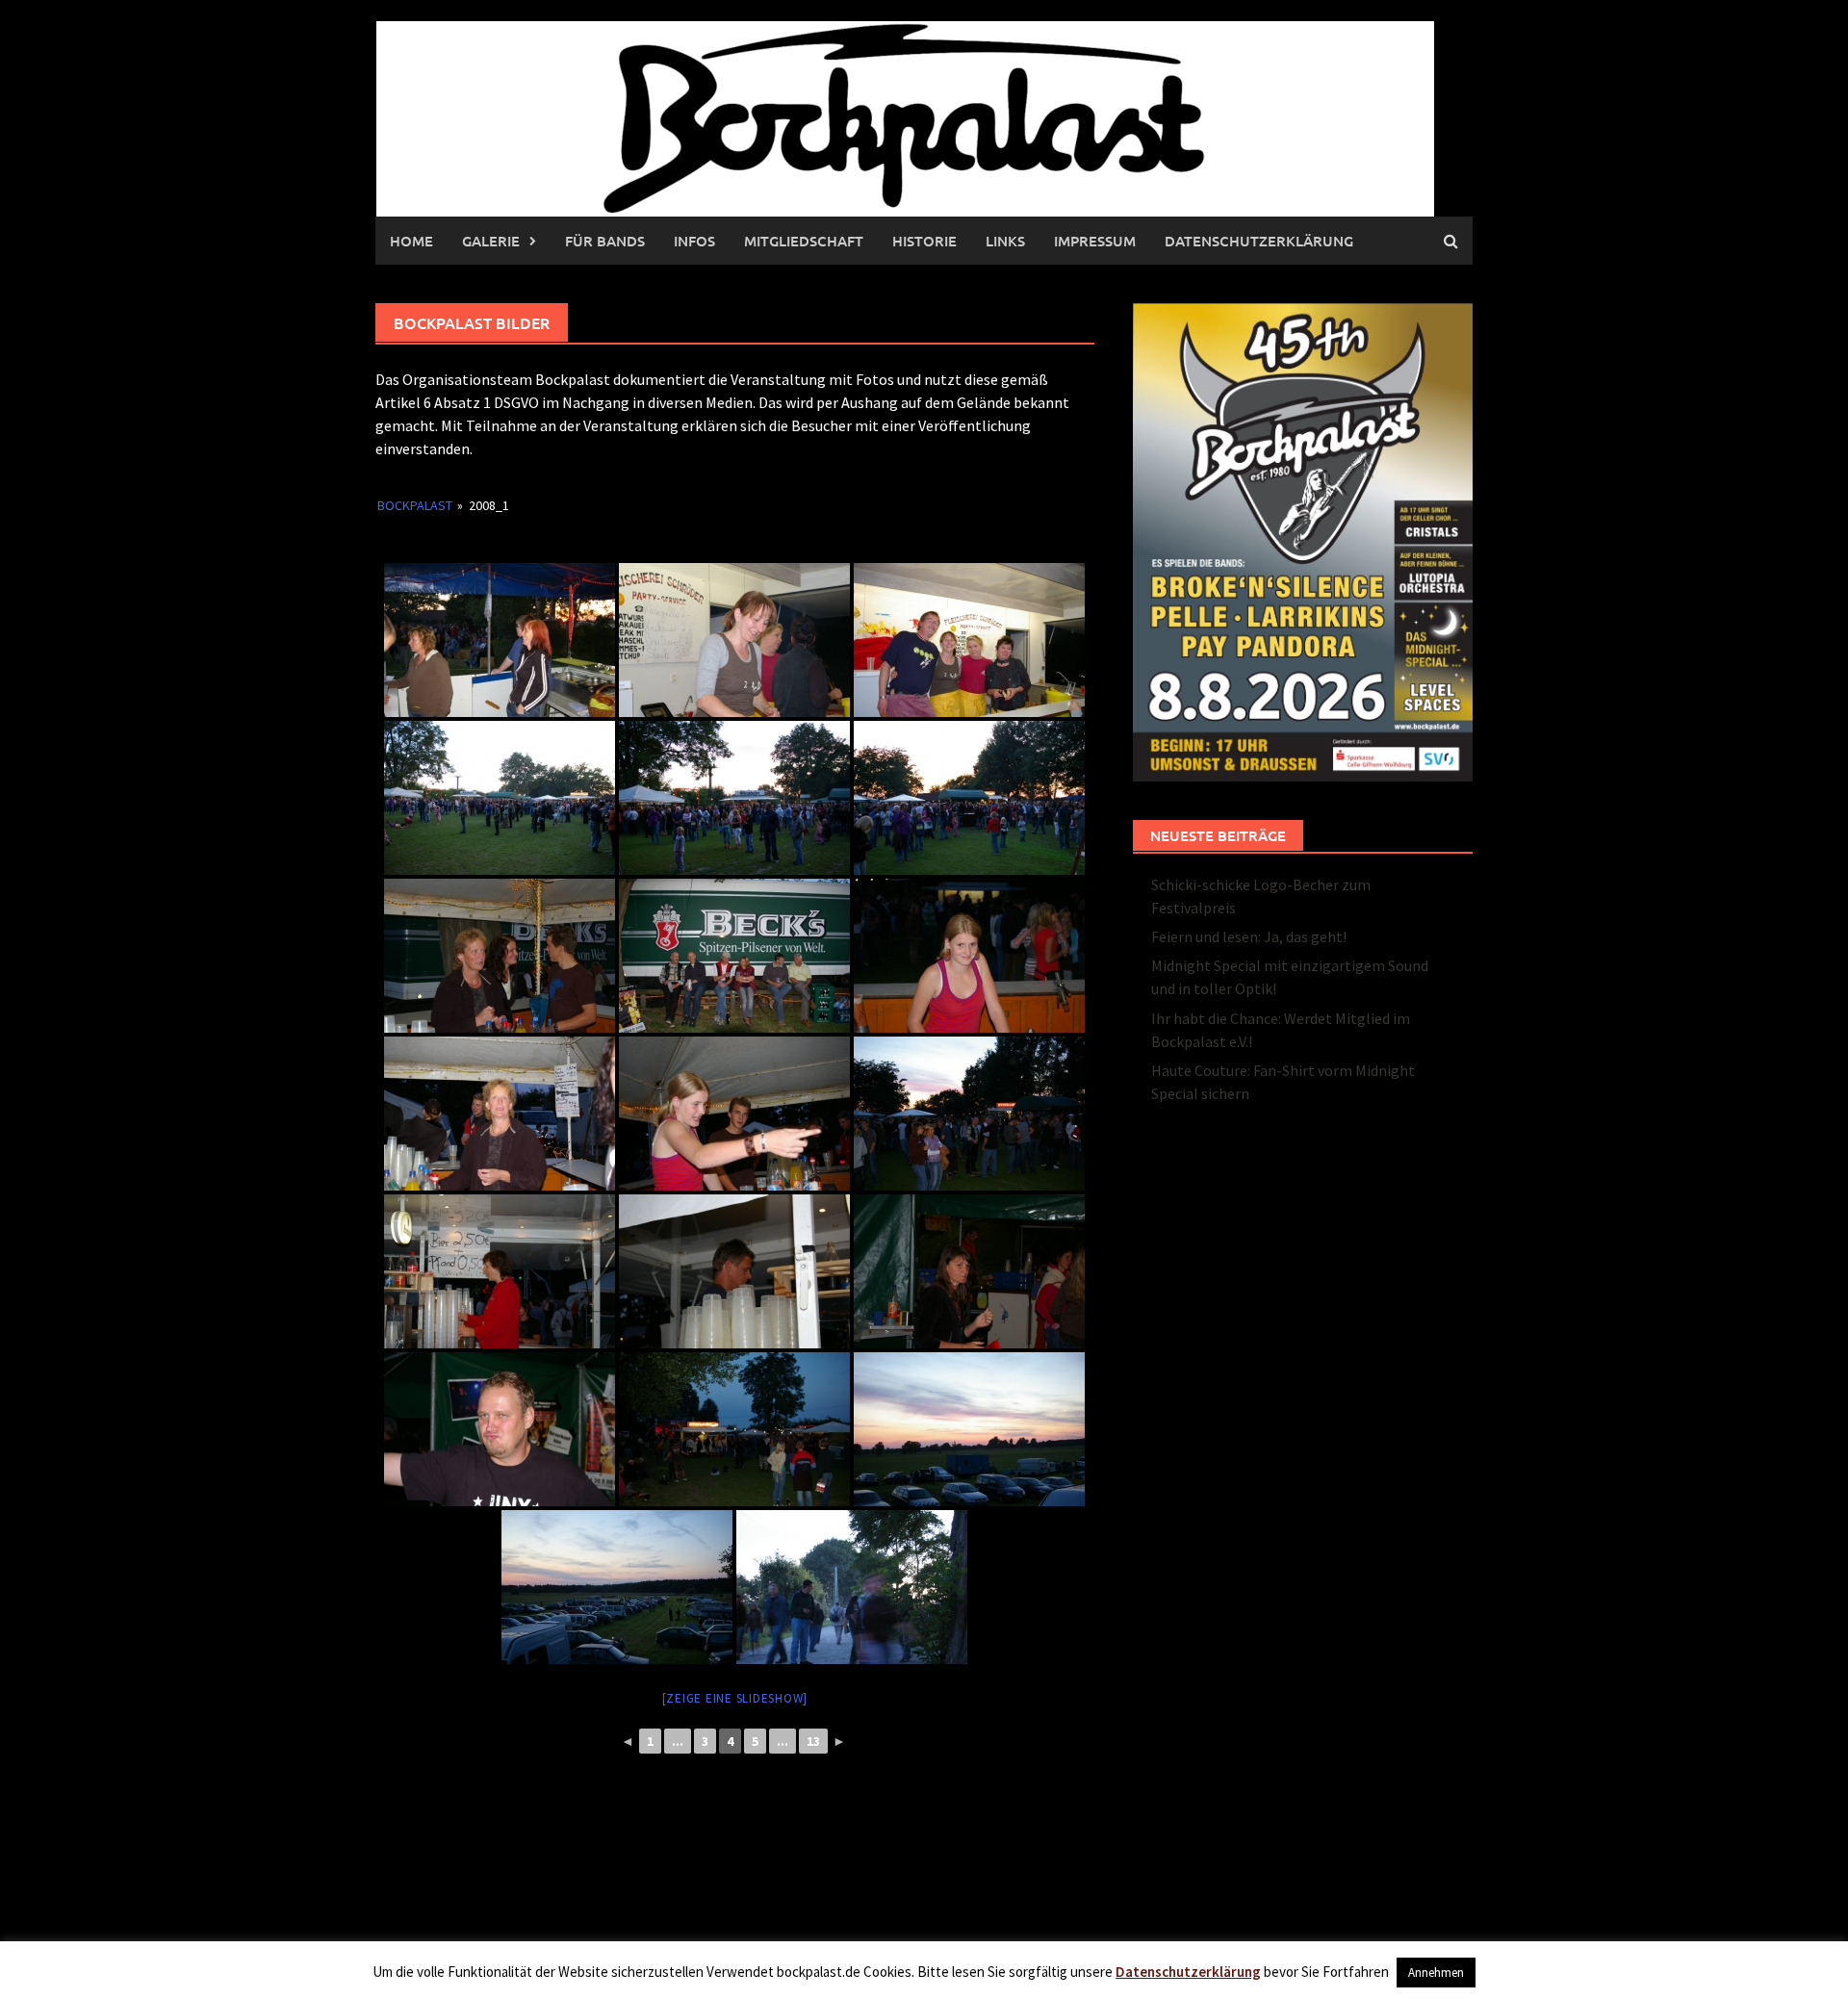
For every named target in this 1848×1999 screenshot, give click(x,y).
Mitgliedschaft (804, 241)
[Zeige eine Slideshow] (735, 1698)
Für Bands (605, 241)
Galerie (491, 241)
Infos (694, 241)
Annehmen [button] (1436, 1973)
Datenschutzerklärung (1259, 241)
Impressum (1095, 241)
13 (813, 1741)
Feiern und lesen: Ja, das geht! (1249, 936)
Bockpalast (415, 505)
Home (411, 241)
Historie (924, 241)
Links (1005, 241)
